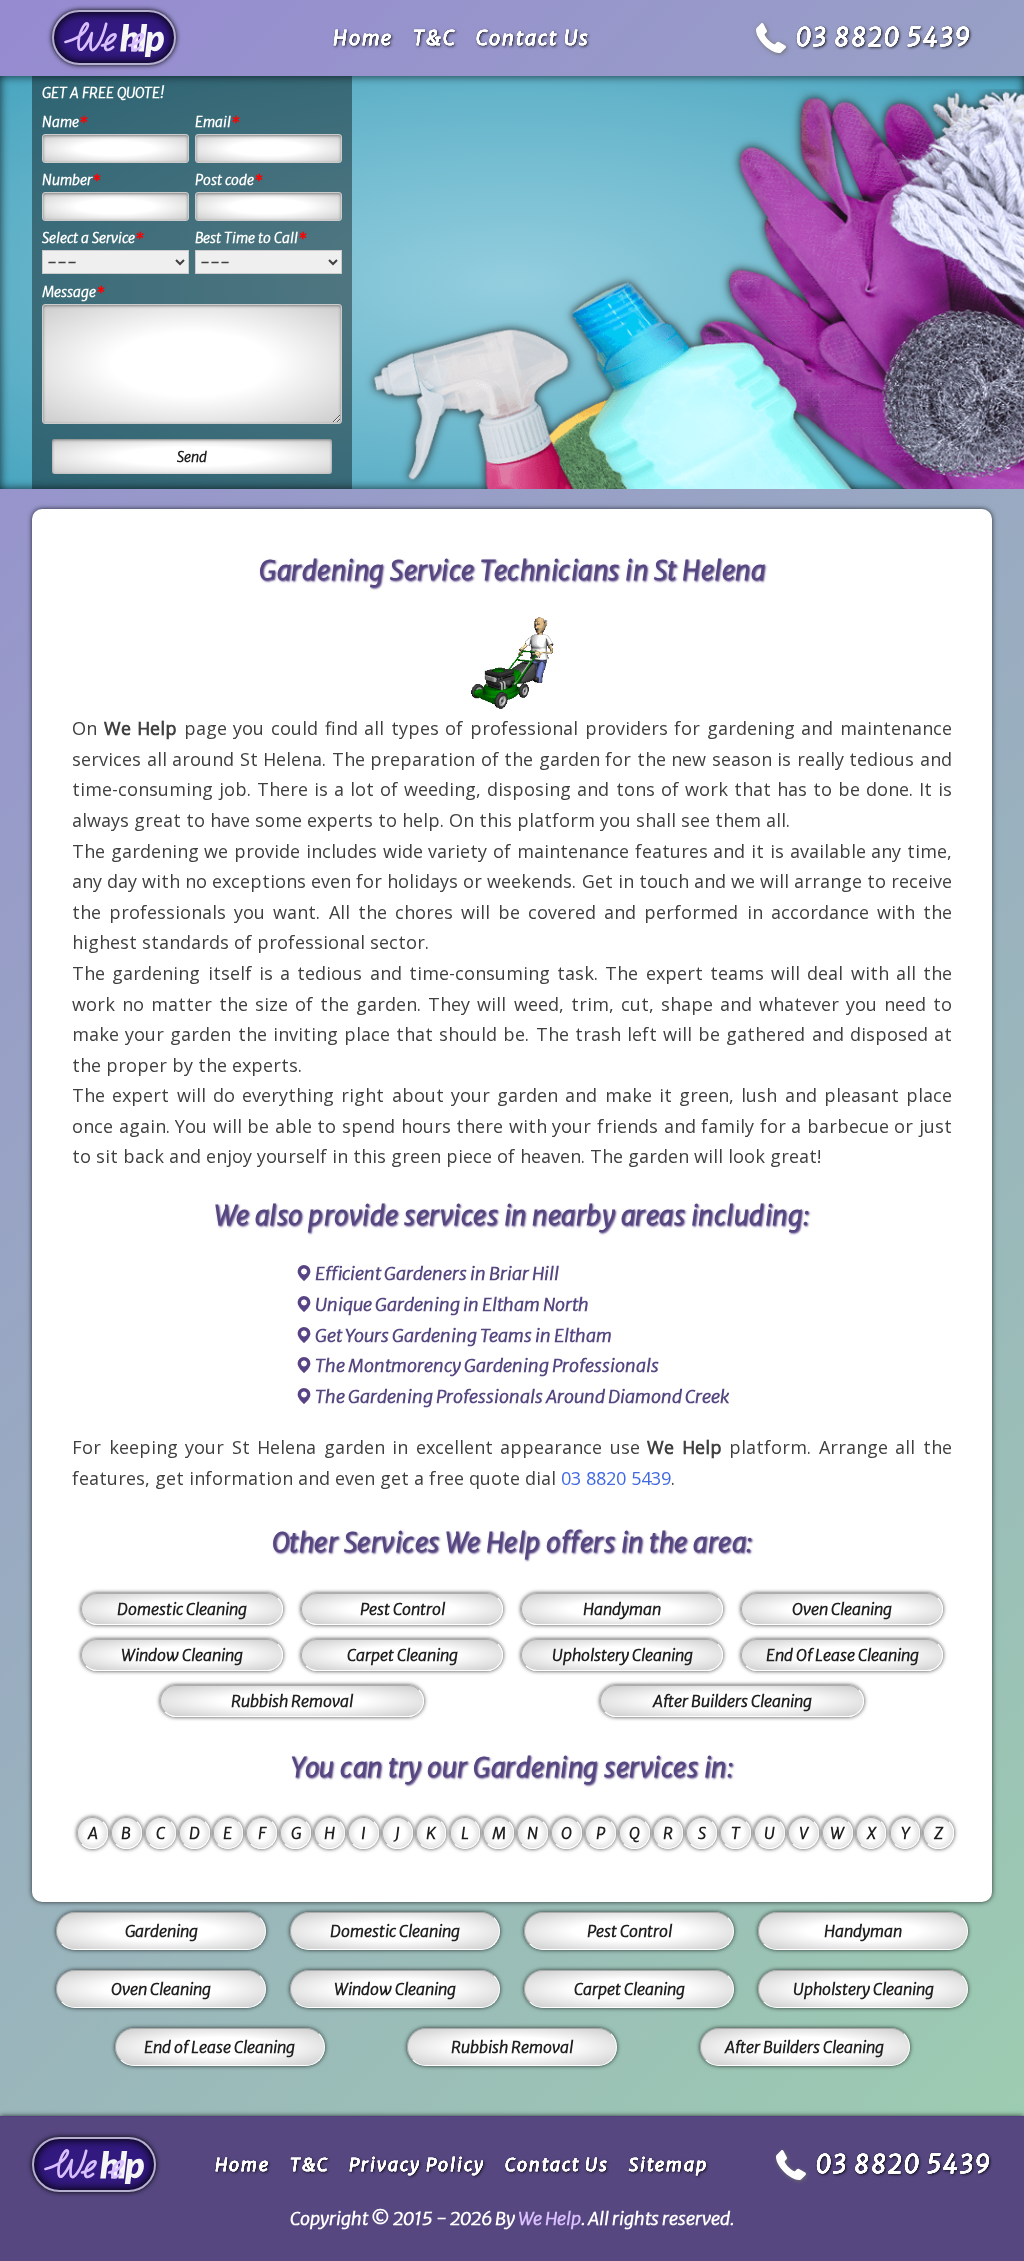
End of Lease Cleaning (219, 2047)
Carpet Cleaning (402, 1655)
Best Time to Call (251, 238)
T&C (434, 37)
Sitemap (668, 2164)
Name (65, 122)
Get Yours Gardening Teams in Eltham (463, 1335)
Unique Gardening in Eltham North (452, 1304)
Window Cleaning (182, 1655)
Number (71, 180)
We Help (549, 2218)
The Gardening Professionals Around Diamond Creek (522, 1396)
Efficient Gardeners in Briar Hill (437, 1273)
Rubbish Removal (292, 1701)
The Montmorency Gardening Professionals (487, 1365)
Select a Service (93, 238)
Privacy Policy (417, 2164)
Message (73, 292)
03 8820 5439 (884, 37)
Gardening (161, 1931)
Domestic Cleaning (182, 1609)
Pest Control (402, 1609)
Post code (229, 180)
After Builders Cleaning (732, 1701)
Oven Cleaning (842, 1609)
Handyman (622, 1609)
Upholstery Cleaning (622, 1655)
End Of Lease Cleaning (842, 1655)
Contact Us (533, 37)
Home (363, 37)
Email (217, 122)
